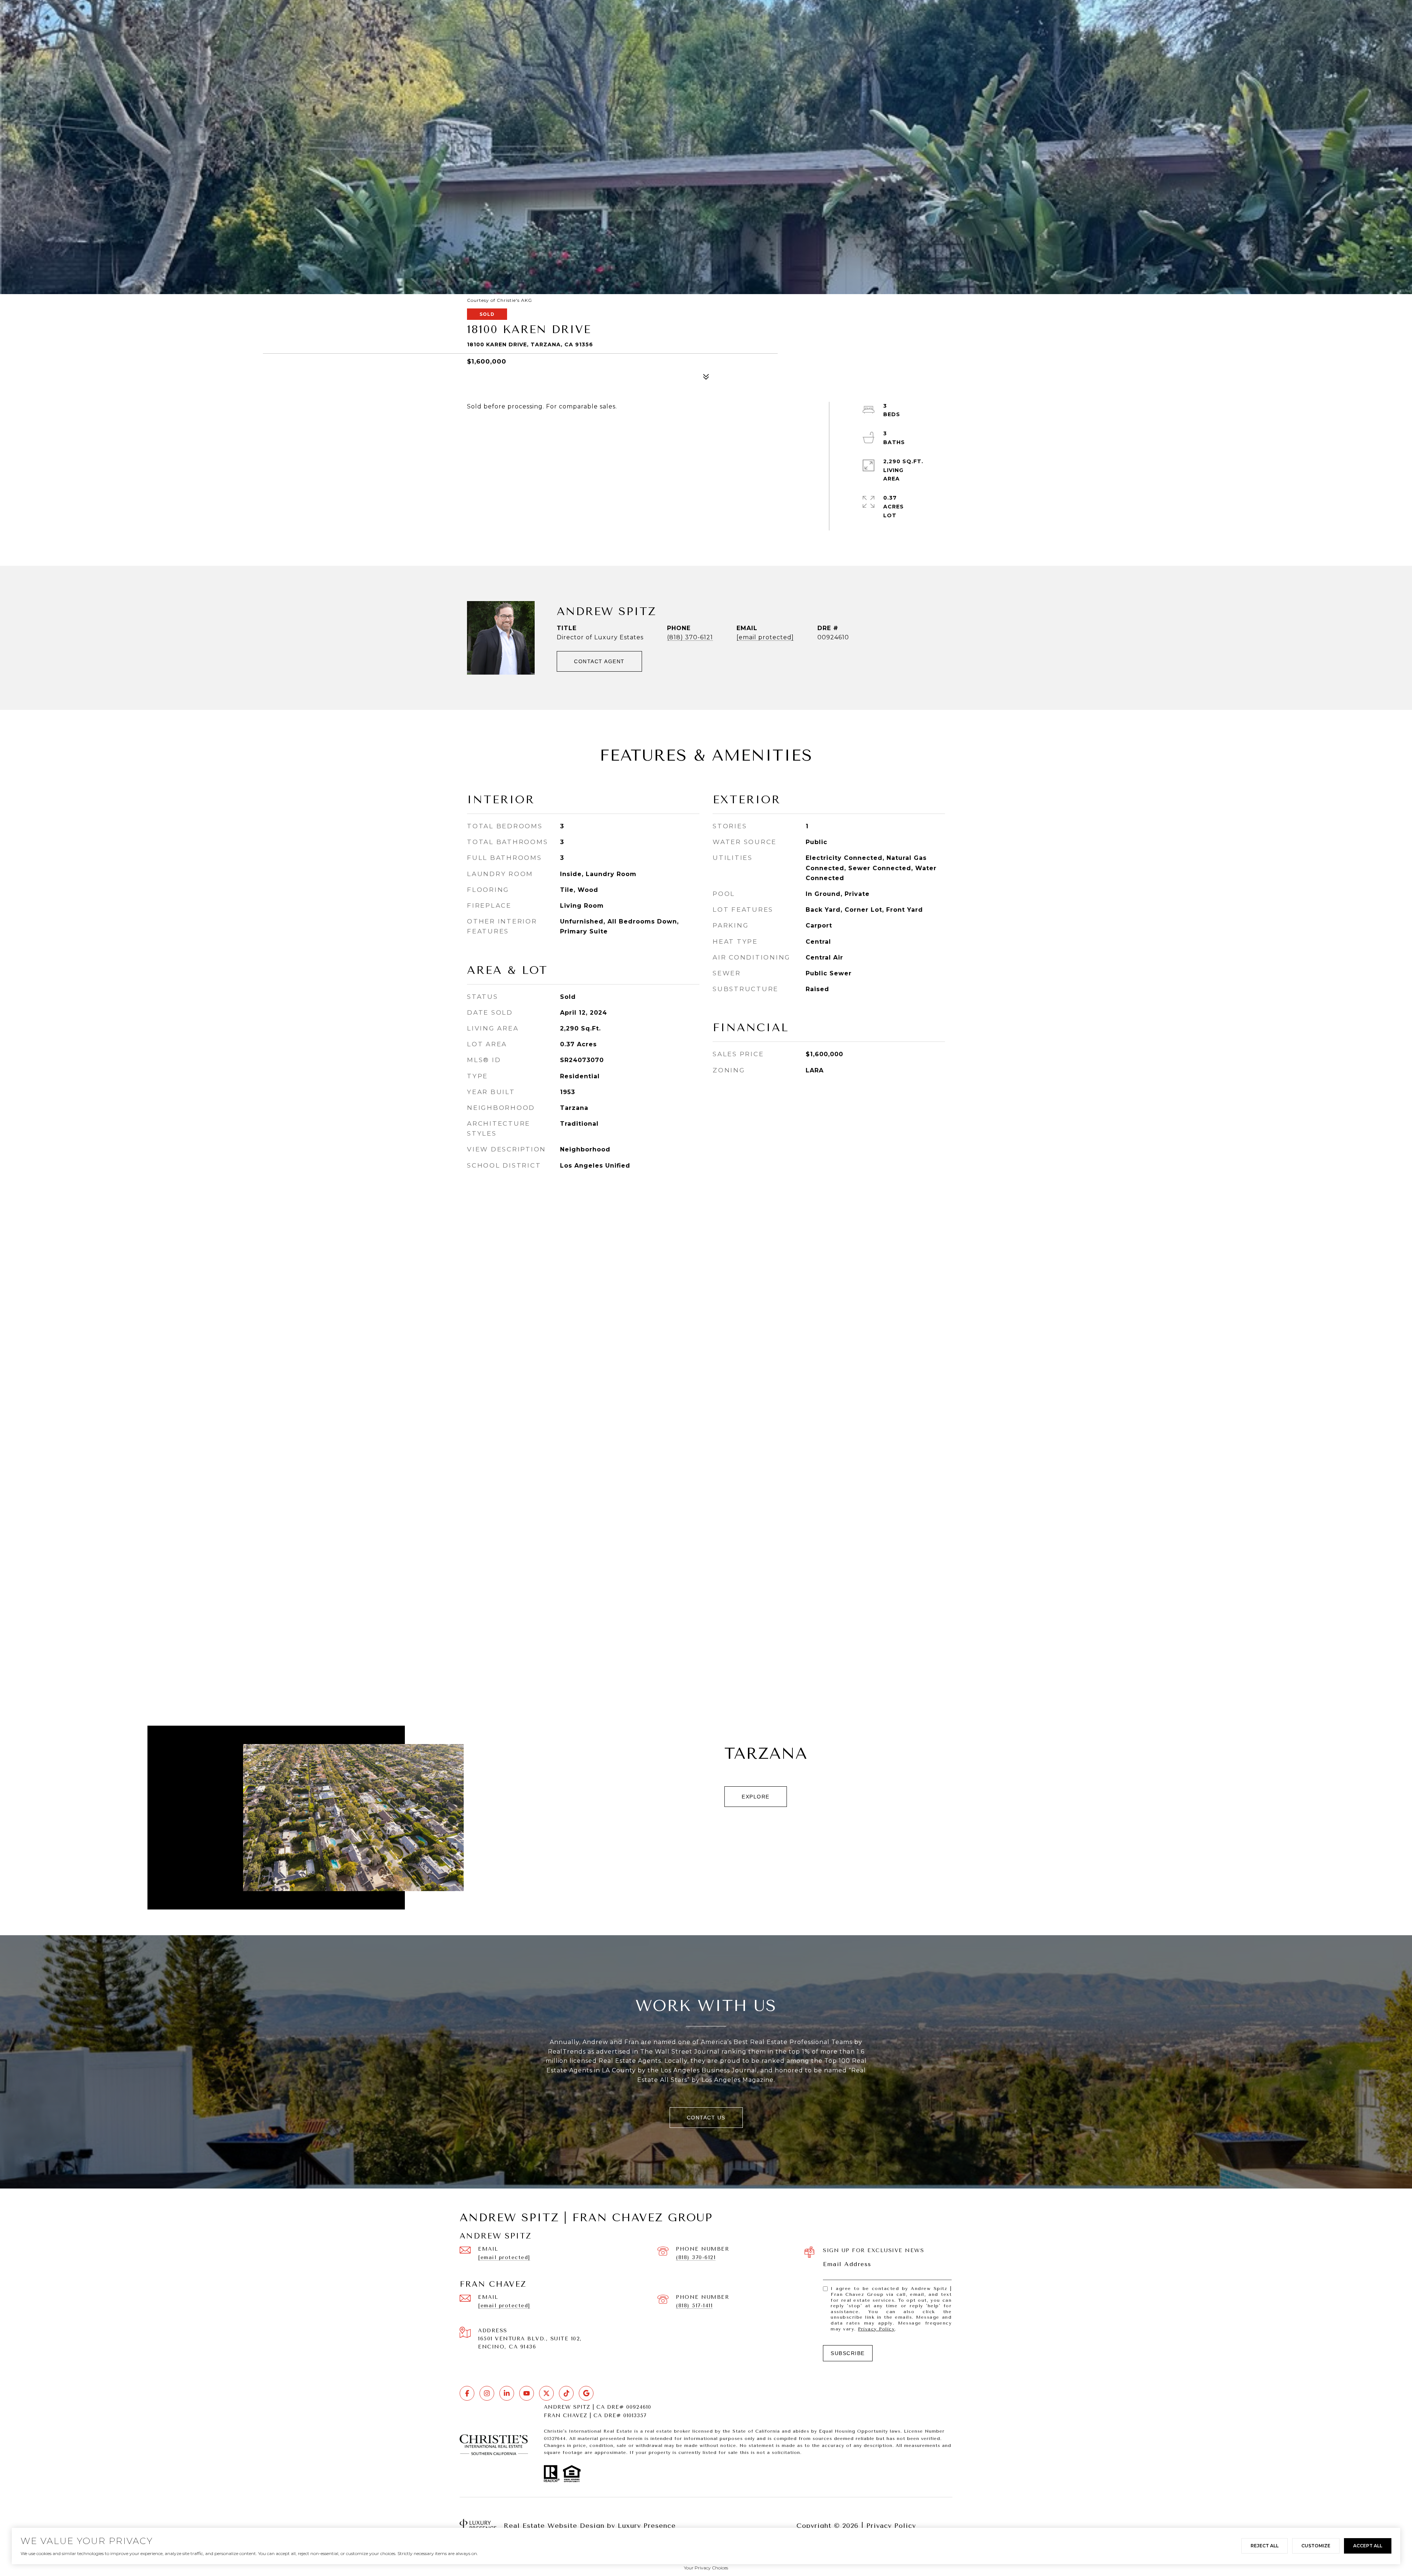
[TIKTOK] (566, 2393)
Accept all (1368, 2546)
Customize (1316, 2546)
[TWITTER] (546, 2393)
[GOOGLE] (586, 2393)
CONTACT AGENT (599, 661)
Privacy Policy (876, 2329)
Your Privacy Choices (706, 2568)
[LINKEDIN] (507, 2393)
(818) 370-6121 (690, 637)
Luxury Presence (647, 2526)
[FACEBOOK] (467, 2393)
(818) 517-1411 (694, 2306)
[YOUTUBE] (527, 2393)
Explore (756, 1797)
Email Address (847, 2264)
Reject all (1265, 2546)
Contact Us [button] (706, 2118)
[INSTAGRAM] (487, 2393)
